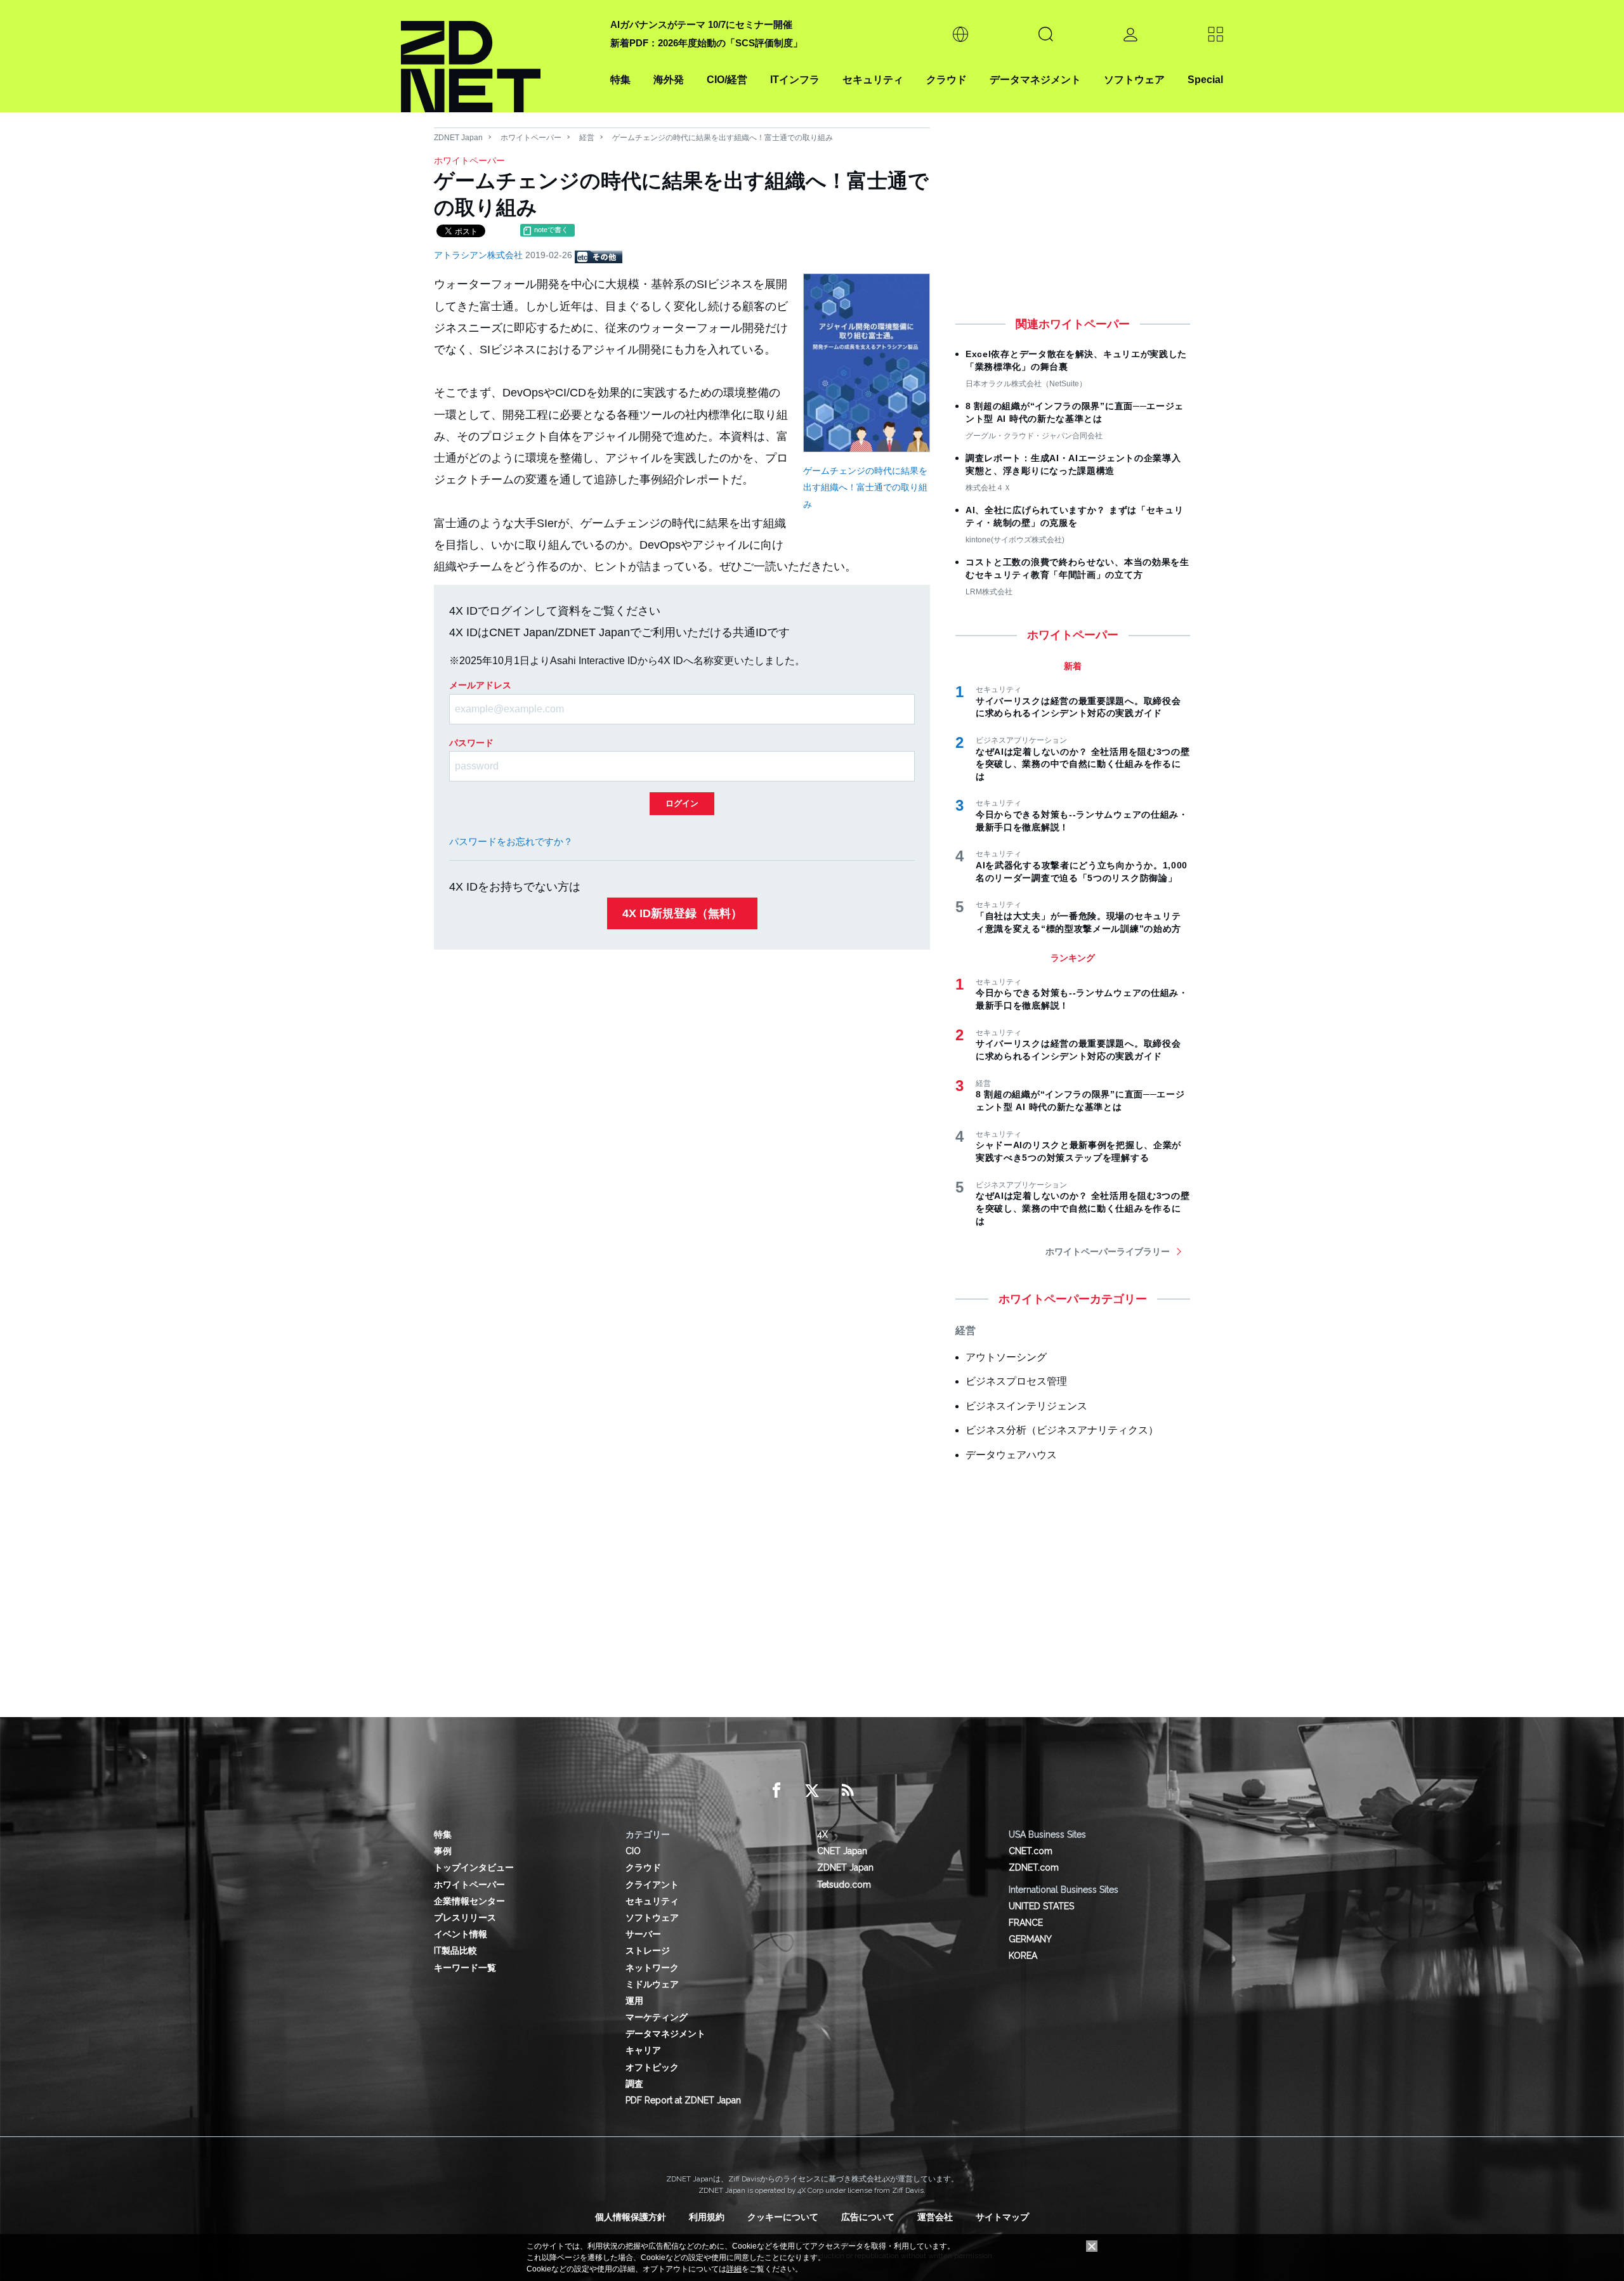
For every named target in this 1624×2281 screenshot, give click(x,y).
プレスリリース (465, 1918)
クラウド (946, 80)
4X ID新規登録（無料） (682, 913)
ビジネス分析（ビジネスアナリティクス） (1062, 1430)
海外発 (669, 80)
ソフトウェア (1134, 80)
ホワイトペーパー (531, 138)
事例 (443, 1851)
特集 (620, 80)
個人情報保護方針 (631, 2217)
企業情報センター (469, 1901)
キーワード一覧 (465, 1968)
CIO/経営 (727, 80)
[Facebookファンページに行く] (776, 1791)
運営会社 (935, 2217)
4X (822, 1834)
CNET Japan (842, 1851)
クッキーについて (783, 2217)
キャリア (643, 2050)
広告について (868, 2217)
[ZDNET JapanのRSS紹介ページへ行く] (848, 1791)
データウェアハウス (1011, 1455)
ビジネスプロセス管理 (1016, 1381)
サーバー (643, 1934)
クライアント (652, 1885)
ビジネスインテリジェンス (1026, 1406)
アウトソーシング (1006, 1357)
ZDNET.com (1034, 1867)
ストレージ (648, 1951)
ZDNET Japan (458, 138)
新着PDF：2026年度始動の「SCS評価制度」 (706, 43)
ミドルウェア (652, 1984)
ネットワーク (652, 1968)
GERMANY (1030, 1939)
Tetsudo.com (844, 1885)
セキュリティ (873, 80)
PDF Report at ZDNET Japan (683, 2100)
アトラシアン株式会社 (480, 255)
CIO (633, 1851)
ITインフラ (795, 80)
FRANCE (1026, 1923)
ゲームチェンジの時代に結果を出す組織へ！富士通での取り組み (865, 487)
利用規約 (707, 2217)
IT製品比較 (455, 1951)
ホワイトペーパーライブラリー (1108, 1252)
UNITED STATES (1041, 1906)
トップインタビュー (474, 1867)
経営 (587, 138)
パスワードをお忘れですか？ (511, 841)
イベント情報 (461, 1934)
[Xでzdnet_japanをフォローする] (812, 1791)
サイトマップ (1002, 2217)
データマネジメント (1035, 80)
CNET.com (1031, 1851)
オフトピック (652, 2067)
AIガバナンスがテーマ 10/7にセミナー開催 (701, 24)
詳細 (734, 2269)
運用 (634, 2001)
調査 (634, 2084)
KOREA (1023, 1956)
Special (1205, 80)
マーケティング (657, 2017)
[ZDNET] (498, 56)
